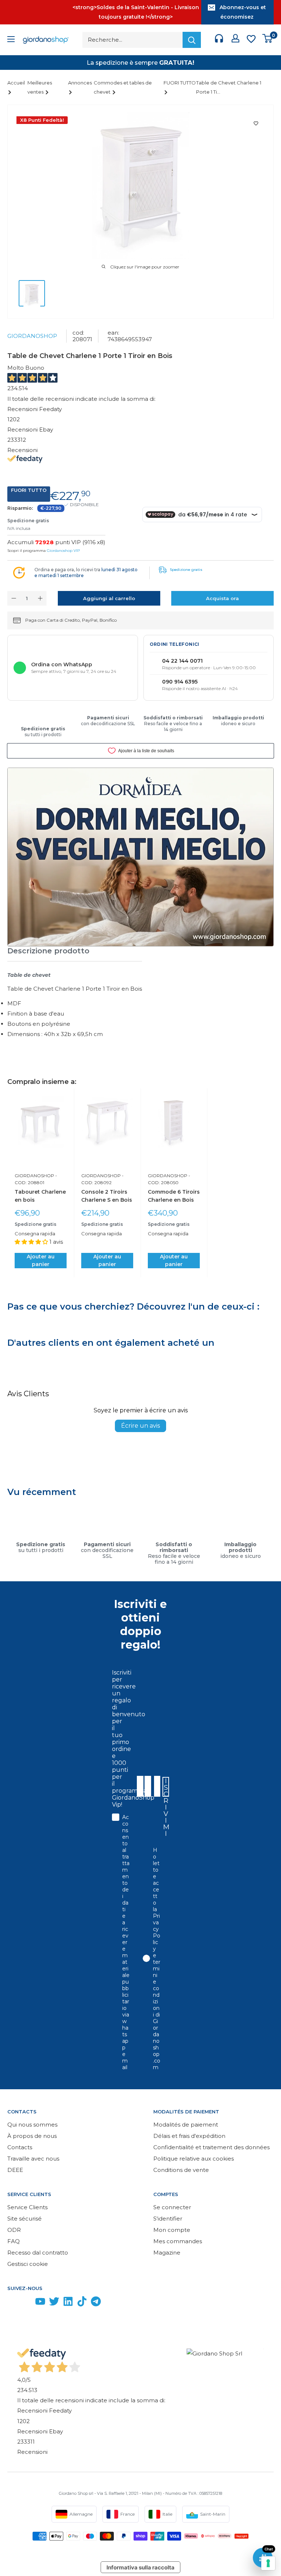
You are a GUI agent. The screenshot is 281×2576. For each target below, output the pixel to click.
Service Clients (27, 2207)
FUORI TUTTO (180, 83)
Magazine (167, 2253)
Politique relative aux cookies (194, 2159)
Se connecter (172, 2207)
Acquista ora (222, 598)
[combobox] (157, 1786)
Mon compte (172, 2230)
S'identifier (168, 2219)
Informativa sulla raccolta (140, 2567)
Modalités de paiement (186, 2125)
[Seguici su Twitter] (54, 2303)
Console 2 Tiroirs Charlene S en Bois (107, 1196)
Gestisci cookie (28, 2264)
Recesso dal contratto (38, 2253)
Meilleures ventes (40, 87)
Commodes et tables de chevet (123, 87)
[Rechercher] (192, 40)
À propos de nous (32, 2136)
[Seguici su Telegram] (96, 2303)
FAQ (14, 2241)
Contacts (20, 2147)
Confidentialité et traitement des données (211, 2147)
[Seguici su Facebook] (12, 2303)
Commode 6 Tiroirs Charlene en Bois (174, 1196)
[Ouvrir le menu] (11, 40)
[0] (268, 40)
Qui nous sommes (32, 2125)
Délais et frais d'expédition (189, 2136)
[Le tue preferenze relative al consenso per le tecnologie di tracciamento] (268, 2563)
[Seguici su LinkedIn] (68, 2303)
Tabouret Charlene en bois (40, 1196)
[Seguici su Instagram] (26, 2303)
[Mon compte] (235, 40)
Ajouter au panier (41, 1260)
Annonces (80, 83)
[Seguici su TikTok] (82, 2303)
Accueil (16, 83)
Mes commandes (178, 2241)
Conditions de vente (181, 2170)
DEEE (15, 2170)
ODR (14, 2230)
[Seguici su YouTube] (40, 2303)
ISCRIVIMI (166, 1787)
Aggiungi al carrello (109, 598)
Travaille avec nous (33, 2159)
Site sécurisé (25, 2219)
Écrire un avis (140, 1426)
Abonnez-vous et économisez (243, 12)
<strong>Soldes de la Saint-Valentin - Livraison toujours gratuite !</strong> (136, 12)
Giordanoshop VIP (63, 551)
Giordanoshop (32, 336)
